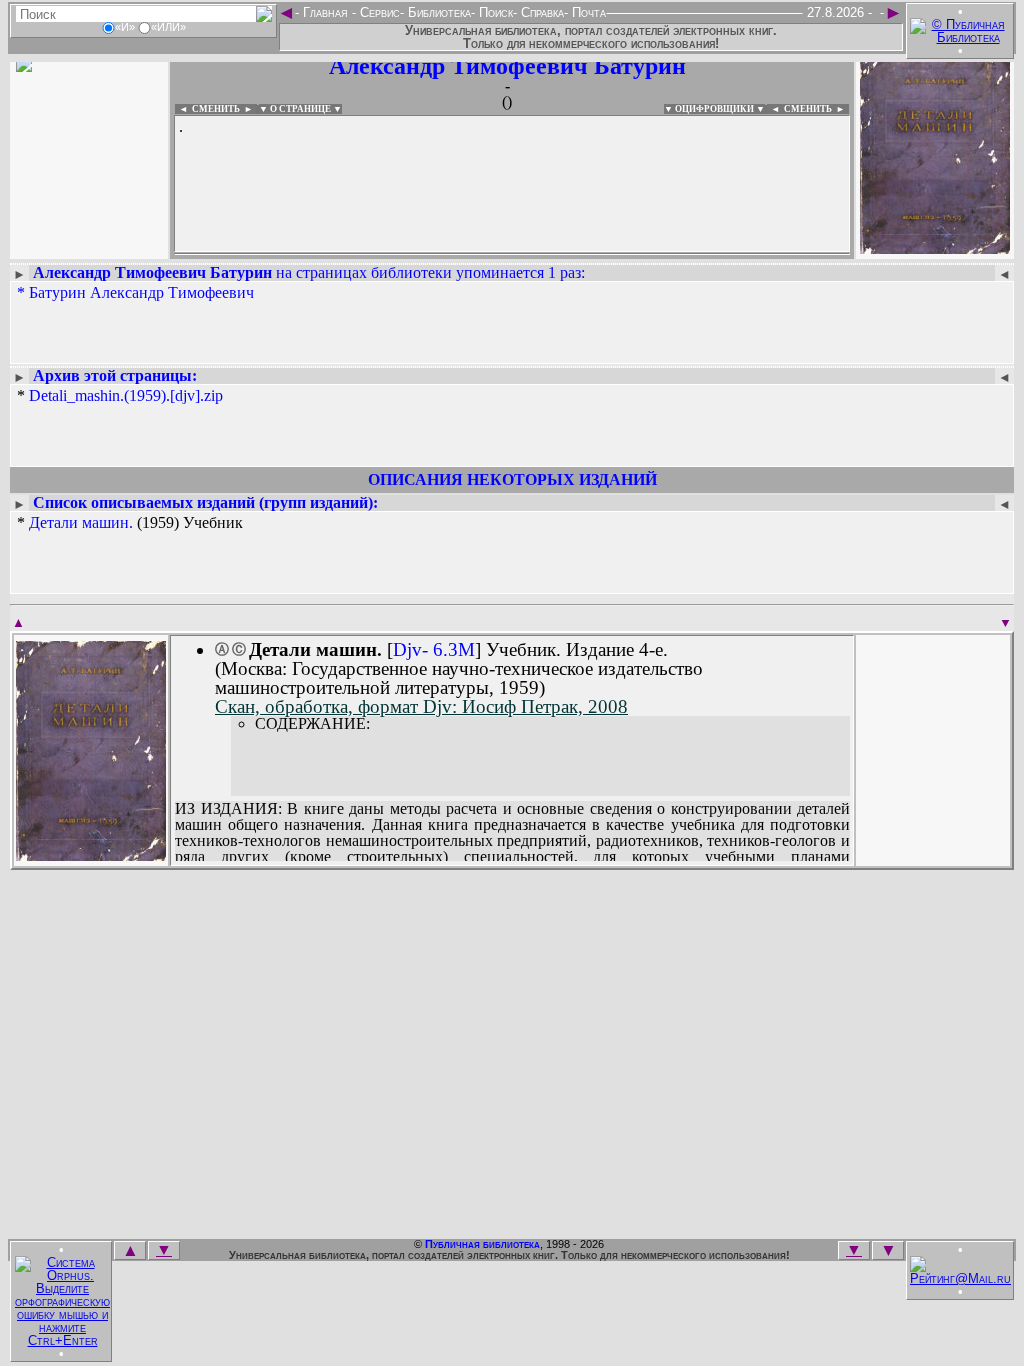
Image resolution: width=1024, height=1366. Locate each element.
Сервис (378, 12)
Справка (540, 12)
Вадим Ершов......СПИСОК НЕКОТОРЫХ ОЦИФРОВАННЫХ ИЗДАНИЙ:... (512, 254)
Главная (325, 12)
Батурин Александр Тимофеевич (141, 292)
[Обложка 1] (91, 854)
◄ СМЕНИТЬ (207, 109)
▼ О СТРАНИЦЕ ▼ (300, 109)
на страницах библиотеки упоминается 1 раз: (309, 272)
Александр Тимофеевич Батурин (507, 66)
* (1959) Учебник (130, 523)
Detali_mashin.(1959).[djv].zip (126, 395)
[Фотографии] (89, 247)
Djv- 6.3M (434, 649)
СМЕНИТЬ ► (816, 109)
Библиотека (437, 12)
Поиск (494, 12)
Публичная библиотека (482, 1244)
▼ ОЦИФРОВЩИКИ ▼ (714, 109)
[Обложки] (935, 247)
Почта (587, 12)
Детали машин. (81, 522)
